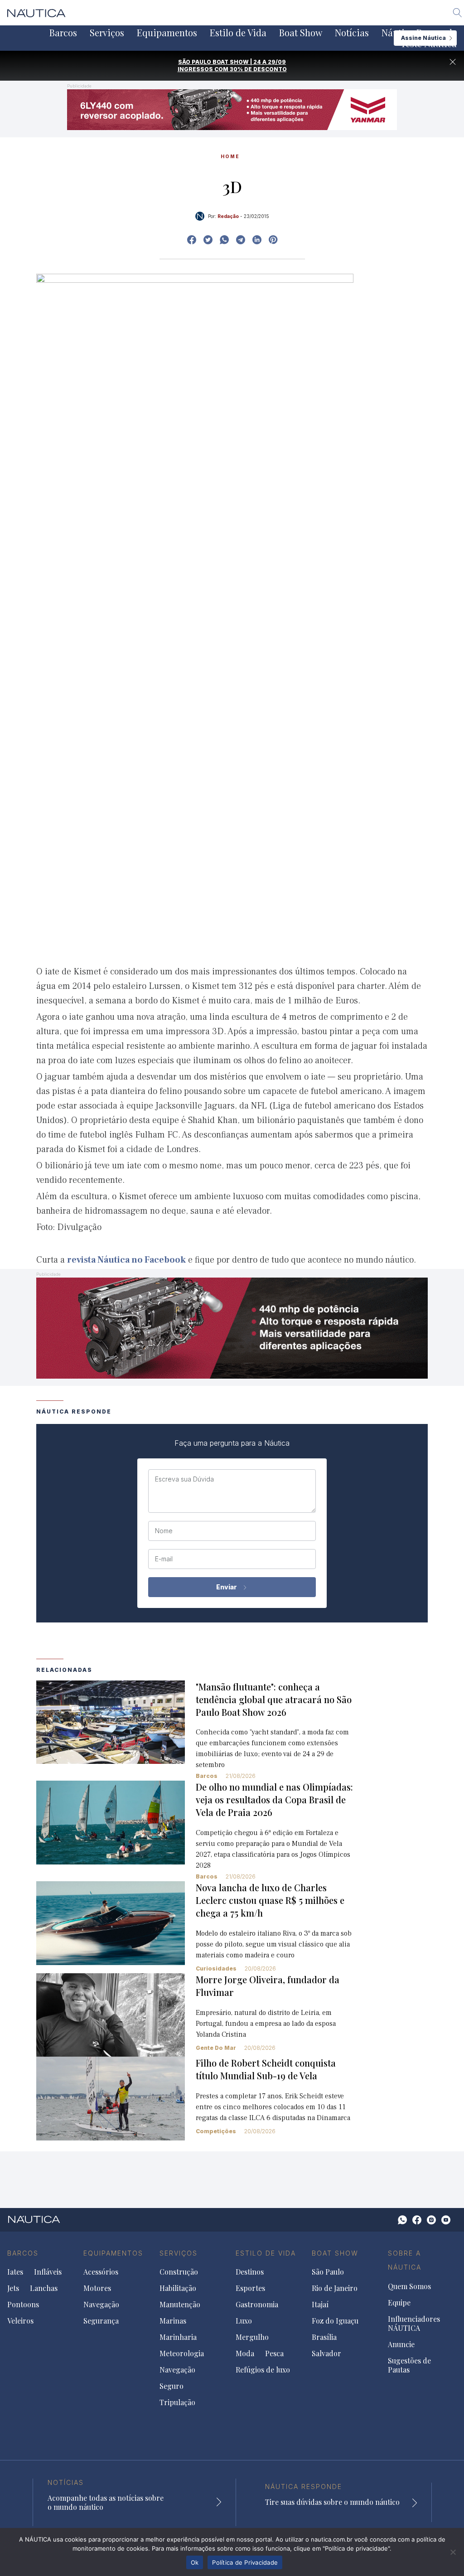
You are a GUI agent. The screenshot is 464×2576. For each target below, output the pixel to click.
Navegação (101, 2305)
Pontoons (23, 2305)
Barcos (63, 33)
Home (230, 156)
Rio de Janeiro (335, 2288)
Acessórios (101, 2272)
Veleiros (20, 2321)
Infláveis (48, 2272)
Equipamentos (167, 33)
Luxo (244, 2321)
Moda (245, 2353)
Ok (195, 2562)
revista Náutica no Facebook (126, 1260)
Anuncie (401, 2344)
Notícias (352, 33)
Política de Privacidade (245, 2562)
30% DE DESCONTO (258, 69)
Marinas (173, 2321)
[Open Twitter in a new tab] (208, 240)
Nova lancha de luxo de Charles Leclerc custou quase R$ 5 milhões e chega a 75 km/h (270, 1900)
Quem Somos (409, 2286)
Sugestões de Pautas (409, 2365)
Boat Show (301, 33)
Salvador (326, 2353)
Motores (97, 2288)
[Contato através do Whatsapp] (402, 2220)
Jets (13, 2288)
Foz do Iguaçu (335, 2321)
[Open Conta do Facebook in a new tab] (192, 240)
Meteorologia (182, 2353)
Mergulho (252, 2337)
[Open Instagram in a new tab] (224, 240)
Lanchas (44, 2288)
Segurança (101, 2321)
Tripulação (177, 2402)
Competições (216, 2131)
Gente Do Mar (216, 2048)
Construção (179, 2272)
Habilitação (178, 2288)
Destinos (250, 2272)
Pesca (274, 2353)
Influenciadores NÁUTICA (414, 2324)
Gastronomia (257, 2305)
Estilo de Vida (238, 33)
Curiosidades (216, 1968)
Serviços (107, 33)
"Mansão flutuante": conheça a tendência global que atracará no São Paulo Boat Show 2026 (274, 1699)
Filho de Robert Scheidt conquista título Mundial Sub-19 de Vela (266, 2069)
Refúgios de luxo (263, 2370)
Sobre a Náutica (405, 2260)
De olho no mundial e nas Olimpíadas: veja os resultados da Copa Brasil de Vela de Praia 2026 (274, 1799)
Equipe (399, 2303)
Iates (15, 2272)
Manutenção (180, 2305)
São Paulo (328, 2272)
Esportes (250, 2288)
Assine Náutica (423, 38)
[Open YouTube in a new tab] (241, 240)
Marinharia (178, 2337)
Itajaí (320, 2305)
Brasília (324, 2337)
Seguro (172, 2386)
